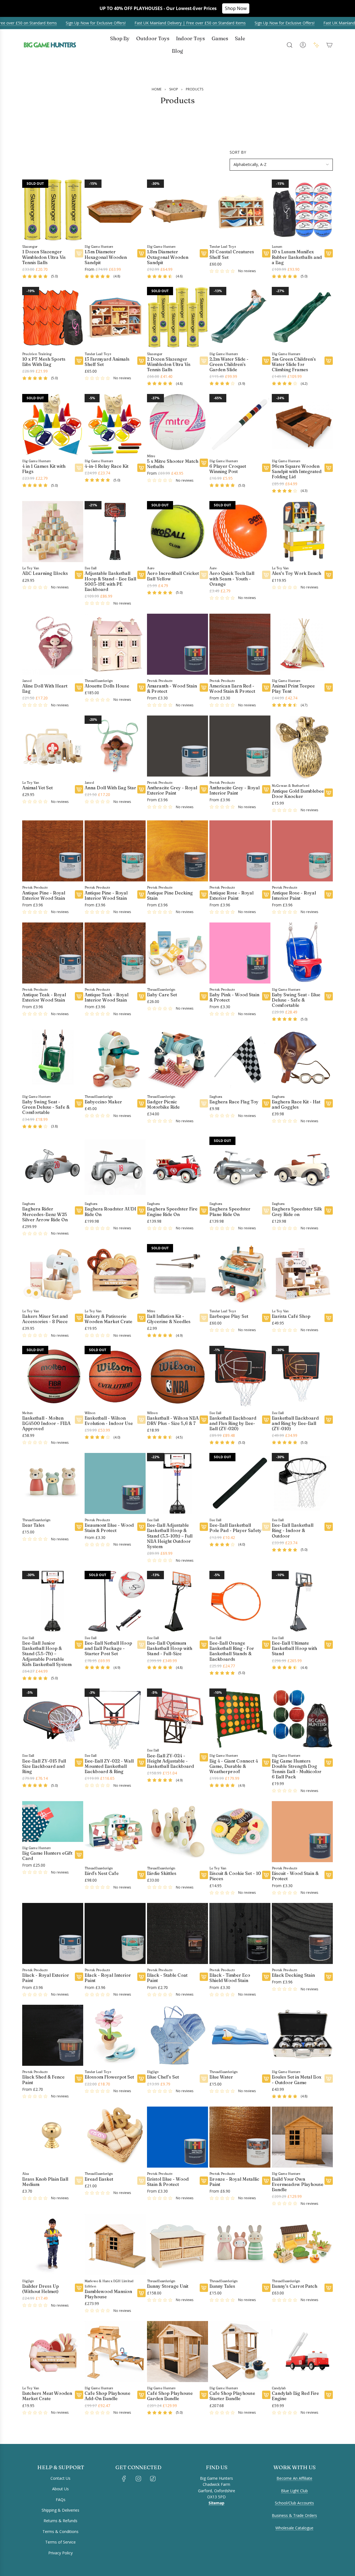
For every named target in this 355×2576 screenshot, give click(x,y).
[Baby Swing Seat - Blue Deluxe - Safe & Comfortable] (302, 953)
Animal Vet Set (37, 788)
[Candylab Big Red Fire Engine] (302, 2352)
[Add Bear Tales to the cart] (79, 1527)
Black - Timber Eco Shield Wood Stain (230, 1978)
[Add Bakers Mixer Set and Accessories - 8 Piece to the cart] (79, 1318)
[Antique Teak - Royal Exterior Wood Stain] (53, 953)
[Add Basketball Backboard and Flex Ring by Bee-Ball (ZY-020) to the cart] (266, 1420)
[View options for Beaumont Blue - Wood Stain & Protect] (141, 1527)
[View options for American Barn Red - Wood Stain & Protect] (266, 687)
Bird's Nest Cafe (102, 1873)
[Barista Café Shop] (302, 1275)
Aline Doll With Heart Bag (45, 689)
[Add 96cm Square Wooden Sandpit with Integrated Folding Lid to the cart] (329, 468)
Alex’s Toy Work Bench (296, 573)
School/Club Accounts (294, 2503)
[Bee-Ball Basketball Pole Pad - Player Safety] (240, 1483)
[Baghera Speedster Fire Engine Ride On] (177, 1167)
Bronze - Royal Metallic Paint (234, 2182)
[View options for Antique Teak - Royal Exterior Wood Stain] (79, 996)
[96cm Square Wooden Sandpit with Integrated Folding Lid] (302, 424)
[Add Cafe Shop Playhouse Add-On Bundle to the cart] (141, 2395)
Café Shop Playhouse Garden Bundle (170, 2396)
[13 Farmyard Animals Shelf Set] (115, 317)
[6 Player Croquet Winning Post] (240, 424)
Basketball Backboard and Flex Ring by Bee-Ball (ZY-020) (233, 1423)
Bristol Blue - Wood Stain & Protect (168, 2182)
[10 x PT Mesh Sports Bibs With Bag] (53, 317)
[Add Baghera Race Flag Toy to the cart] (266, 1103)
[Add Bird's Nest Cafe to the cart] (141, 1875)
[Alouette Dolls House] (115, 644)
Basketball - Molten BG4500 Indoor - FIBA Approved (46, 1423)
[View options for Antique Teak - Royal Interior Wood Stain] (141, 996)
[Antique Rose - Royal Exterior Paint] (240, 851)
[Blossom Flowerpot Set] (115, 2035)
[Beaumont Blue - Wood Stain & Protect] (115, 1483)
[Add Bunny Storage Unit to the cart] (204, 2288)
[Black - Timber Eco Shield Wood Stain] (240, 1933)
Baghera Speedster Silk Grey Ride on (297, 1212)
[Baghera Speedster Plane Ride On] (240, 1167)
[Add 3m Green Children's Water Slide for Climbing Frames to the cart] (329, 361)
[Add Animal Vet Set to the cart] (79, 789)
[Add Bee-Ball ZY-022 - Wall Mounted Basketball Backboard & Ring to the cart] (141, 1763)
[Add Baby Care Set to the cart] (204, 996)
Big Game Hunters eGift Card (47, 1856)
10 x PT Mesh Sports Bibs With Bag (44, 362)
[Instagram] (138, 2479)
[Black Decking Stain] (302, 1933)
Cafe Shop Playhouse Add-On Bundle (107, 2396)
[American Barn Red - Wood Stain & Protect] (240, 644)
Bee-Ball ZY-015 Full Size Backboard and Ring (44, 1766)
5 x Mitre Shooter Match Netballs (173, 464)
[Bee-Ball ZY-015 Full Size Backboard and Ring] (53, 1719)
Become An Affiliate (294, 2478)
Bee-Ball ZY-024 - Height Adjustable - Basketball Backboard (170, 1761)
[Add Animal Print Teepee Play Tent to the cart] (329, 687)
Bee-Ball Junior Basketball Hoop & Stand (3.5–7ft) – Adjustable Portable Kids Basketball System (47, 1654)
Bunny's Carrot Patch (295, 2286)
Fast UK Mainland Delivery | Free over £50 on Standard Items (175, 23)
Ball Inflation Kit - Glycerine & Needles (169, 1319)
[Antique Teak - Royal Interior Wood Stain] (115, 953)
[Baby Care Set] (177, 953)
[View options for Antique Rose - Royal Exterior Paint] (266, 894)
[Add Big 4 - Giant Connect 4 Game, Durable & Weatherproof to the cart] (266, 1763)
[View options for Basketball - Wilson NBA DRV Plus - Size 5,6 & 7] (204, 1420)
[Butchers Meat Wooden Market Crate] (53, 2352)
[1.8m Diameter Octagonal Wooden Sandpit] (177, 210)
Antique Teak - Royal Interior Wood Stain (106, 997)
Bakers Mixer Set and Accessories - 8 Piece (45, 1319)
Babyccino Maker (103, 1102)
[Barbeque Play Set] (240, 1275)
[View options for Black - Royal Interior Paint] (141, 1977)
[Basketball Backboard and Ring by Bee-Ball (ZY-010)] (302, 1376)
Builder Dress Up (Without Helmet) (40, 2289)
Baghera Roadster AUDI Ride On (110, 1212)
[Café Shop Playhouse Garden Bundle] (177, 2352)
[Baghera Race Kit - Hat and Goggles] (302, 1060)
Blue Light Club (294, 2491)
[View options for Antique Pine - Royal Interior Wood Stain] (141, 894)
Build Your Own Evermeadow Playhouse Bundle (298, 2184)
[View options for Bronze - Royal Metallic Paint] (266, 2181)
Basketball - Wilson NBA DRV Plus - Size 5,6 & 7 (173, 1421)
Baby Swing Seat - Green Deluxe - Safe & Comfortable (46, 1107)
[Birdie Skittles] (177, 1832)
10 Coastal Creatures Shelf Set (232, 254)
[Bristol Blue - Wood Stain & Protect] (177, 2137)
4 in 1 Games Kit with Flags (44, 469)
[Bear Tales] (53, 1483)
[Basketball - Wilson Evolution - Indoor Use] (115, 1376)
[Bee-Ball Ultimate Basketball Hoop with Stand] (302, 1601)
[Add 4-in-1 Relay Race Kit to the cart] (141, 468)
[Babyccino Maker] (115, 1060)
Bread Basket (99, 2179)
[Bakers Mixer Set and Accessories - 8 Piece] (53, 1275)
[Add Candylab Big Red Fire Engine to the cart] (329, 2395)
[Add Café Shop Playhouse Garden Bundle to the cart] (204, 2395)
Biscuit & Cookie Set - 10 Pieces (235, 1876)
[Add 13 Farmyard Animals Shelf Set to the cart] (141, 361)
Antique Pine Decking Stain (170, 896)
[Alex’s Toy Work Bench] (302, 532)
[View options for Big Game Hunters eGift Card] (79, 1855)
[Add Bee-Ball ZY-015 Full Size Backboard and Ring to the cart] (79, 1763)
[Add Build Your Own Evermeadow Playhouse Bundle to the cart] (329, 2181)
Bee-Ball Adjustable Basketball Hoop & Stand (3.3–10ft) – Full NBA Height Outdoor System (170, 1536)
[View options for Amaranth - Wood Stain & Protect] (204, 687)
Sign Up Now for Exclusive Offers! (80, 23)
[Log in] (303, 45)
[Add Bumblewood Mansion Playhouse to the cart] (141, 2293)
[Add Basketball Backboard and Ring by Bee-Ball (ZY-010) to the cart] (329, 1420)
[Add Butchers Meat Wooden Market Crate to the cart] (79, 2395)
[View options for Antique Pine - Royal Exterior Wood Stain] (79, 894)
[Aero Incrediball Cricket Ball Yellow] (177, 532)
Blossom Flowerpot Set (109, 2077)
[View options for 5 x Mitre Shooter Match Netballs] (204, 463)
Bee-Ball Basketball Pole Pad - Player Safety (235, 1528)
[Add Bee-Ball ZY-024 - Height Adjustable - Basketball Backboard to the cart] (204, 1757)
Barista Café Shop (291, 1316)
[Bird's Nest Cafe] (115, 1832)
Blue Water (221, 2077)
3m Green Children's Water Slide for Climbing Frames (294, 364)
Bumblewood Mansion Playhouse (108, 2294)
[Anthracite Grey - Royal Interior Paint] (240, 746)
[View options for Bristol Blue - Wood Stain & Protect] (204, 2181)
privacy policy (32, 2566)
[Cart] (329, 45)
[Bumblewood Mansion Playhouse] (115, 2244)
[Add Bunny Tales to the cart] (266, 2288)
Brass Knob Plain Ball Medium (45, 2182)
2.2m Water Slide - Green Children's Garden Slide (229, 364)
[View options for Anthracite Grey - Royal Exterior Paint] (204, 789)
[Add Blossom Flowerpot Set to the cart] (141, 2079)
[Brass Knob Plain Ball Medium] (53, 2137)
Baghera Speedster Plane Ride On (230, 1212)
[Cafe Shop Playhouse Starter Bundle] (240, 2352)
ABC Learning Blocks (45, 573)
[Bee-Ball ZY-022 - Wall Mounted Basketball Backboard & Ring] (115, 1719)
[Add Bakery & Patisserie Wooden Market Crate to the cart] (141, 1318)
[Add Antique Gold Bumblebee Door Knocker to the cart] (329, 793)
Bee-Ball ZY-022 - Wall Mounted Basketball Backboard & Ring (109, 1766)
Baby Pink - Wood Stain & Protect (234, 997)
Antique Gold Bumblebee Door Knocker (298, 794)
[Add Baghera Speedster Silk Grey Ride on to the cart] (329, 1210)
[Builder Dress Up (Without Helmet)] (53, 2244)
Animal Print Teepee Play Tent (293, 689)
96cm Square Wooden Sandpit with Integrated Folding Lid (297, 472)
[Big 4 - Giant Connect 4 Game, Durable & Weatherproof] (240, 1719)
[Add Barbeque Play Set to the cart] (266, 1318)
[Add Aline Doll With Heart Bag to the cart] (79, 687)
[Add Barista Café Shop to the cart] (329, 1318)
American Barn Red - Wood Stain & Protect (232, 689)
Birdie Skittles (162, 1873)
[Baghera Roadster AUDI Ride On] (115, 1167)
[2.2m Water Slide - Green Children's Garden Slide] (240, 317)
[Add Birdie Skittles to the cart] (204, 1875)
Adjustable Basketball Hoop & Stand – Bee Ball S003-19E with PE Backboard (110, 581)
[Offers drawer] (316, 45)
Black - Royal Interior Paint (108, 1978)
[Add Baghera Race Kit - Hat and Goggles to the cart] (329, 1103)
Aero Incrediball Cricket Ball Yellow (173, 576)
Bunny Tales (222, 2286)
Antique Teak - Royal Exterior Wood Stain (44, 997)
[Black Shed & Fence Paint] (53, 2035)
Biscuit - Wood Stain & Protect (295, 1876)
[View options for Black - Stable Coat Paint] (204, 1977)
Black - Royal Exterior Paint (46, 1978)
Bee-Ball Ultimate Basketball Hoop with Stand (294, 1648)
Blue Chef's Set (163, 2077)
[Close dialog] (123, 2447)
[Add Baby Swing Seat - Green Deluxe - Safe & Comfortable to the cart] (79, 1103)
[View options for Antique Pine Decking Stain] (204, 894)
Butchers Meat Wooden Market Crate (47, 2396)
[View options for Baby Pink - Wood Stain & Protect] (266, 996)
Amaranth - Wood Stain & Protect (172, 689)
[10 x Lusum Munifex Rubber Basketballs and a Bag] (302, 210)
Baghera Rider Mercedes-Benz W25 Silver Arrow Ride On (45, 1214)
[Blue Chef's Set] (177, 2035)
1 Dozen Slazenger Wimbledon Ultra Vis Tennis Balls (44, 257)
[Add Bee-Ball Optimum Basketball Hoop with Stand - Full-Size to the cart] (204, 1645)
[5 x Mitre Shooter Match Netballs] (177, 422)
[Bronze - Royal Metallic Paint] (240, 2137)
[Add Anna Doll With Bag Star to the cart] (141, 789)
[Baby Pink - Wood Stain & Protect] (240, 953)
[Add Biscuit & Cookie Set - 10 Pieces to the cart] (266, 1875)
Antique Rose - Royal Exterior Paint (231, 896)
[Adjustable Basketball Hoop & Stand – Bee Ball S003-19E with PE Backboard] (115, 532)
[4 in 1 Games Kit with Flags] (53, 424)
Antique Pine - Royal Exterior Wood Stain (44, 896)
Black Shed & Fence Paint (43, 2080)
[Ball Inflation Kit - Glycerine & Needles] (177, 1275)
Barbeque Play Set (229, 1316)
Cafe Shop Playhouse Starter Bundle (232, 2396)
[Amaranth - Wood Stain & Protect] (177, 644)
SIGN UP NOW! (68, 2541)
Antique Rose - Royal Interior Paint (294, 896)
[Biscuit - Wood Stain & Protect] (302, 1832)
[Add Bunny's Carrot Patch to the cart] (329, 2288)
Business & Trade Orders (294, 2515)
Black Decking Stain (293, 1975)
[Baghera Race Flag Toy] (240, 1060)
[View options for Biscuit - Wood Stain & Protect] (329, 1875)
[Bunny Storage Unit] (177, 2244)
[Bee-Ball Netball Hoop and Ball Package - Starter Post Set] (115, 1601)
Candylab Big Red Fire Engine (295, 2396)
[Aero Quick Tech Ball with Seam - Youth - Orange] (240, 532)
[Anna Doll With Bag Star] (115, 746)
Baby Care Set (162, 995)
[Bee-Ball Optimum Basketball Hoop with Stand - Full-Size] (177, 1601)
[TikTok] (153, 2479)
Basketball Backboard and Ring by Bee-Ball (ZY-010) (295, 1423)
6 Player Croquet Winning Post (228, 469)
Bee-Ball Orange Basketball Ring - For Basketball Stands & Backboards (232, 1651)
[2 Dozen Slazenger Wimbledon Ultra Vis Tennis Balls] (177, 317)
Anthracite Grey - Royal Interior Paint (234, 790)
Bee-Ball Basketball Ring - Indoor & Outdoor (293, 1530)
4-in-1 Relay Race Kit (106, 466)
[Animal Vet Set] (53, 746)
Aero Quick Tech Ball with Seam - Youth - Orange (232, 579)
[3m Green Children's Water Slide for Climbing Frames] (302, 317)
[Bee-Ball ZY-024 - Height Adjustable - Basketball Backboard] (177, 1716)
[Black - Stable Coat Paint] (177, 1933)
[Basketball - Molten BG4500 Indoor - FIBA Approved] (53, 1376)
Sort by (238, 152)
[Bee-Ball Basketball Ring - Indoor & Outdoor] (302, 1483)
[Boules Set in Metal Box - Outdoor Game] (302, 2035)
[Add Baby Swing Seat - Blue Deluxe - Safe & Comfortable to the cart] (329, 996)
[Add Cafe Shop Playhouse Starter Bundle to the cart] (266, 2395)
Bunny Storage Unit (168, 2286)
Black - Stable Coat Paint (167, 1978)
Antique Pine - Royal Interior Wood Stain (106, 896)
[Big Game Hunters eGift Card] (53, 1822)
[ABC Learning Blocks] (53, 532)
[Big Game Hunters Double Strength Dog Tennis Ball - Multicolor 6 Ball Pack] (302, 1719)
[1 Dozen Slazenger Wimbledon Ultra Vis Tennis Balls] (53, 210)
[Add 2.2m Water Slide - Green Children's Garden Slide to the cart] (266, 361)
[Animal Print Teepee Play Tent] (302, 644)
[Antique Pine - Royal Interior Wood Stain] (115, 851)
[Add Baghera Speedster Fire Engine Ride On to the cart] (204, 1210)
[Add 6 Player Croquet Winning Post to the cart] (266, 468)
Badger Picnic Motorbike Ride (163, 1104)
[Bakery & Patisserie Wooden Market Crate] (115, 1275)
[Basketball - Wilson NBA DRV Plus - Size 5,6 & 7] (177, 1376)
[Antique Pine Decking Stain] (177, 851)
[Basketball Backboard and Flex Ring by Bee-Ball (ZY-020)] (240, 1376)
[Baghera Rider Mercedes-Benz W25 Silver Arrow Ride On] (53, 1167)
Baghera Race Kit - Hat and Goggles (296, 1104)
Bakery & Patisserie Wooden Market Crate (108, 1319)
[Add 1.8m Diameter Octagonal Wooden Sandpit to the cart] (204, 253)
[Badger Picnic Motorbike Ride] (177, 1060)
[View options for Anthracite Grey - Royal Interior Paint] (266, 789)
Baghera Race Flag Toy (234, 1102)
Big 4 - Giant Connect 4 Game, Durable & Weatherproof (234, 1766)
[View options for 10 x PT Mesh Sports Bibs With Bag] (79, 361)
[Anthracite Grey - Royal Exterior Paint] (177, 746)
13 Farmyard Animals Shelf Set (107, 362)
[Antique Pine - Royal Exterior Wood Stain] (53, 851)
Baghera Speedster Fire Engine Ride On (172, 1212)
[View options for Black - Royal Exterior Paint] (79, 1977)
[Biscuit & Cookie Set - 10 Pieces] (240, 1832)
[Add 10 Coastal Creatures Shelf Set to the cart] (266, 253)
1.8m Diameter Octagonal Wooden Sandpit (168, 257)
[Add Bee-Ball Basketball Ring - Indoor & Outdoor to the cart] (329, 1527)
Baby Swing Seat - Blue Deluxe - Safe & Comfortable (296, 1000)
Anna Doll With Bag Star (110, 788)
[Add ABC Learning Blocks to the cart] (79, 575)
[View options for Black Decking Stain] (329, 1977)
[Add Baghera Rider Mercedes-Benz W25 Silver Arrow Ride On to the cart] (79, 1210)
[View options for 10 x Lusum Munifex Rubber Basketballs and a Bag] (329, 253)
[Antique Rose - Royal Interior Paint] (302, 851)
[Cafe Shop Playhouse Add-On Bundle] (115, 2352)
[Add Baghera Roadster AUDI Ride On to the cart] (141, 1210)
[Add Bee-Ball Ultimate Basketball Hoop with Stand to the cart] (329, 1645)
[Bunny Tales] (240, 2244)
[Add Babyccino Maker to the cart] (141, 1103)
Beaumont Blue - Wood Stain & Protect (109, 1528)
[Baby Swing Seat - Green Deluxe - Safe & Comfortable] (53, 1060)
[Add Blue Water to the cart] (266, 2079)
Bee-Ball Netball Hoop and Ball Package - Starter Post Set (108, 1648)
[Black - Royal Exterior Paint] (53, 1933)
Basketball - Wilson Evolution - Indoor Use (109, 1421)
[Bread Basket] (115, 2137)
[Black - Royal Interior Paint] (115, 1933)
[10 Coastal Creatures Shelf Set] (240, 210)
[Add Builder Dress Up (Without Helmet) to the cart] (79, 2288)
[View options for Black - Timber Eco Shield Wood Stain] (266, 1977)
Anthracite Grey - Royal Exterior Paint (172, 790)
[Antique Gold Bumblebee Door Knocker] (302, 748)
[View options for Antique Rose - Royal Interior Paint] (329, 894)
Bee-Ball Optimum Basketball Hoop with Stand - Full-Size (170, 1648)
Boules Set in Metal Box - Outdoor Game (296, 2080)
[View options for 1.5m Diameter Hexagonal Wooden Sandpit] (141, 253)
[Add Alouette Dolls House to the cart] (141, 687)
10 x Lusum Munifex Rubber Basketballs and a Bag (297, 257)
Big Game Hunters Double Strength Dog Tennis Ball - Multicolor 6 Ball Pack (297, 1769)
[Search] (290, 45)
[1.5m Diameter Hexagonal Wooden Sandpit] (115, 210)
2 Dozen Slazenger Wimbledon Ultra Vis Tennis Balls (169, 364)
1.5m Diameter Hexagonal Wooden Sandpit (106, 257)
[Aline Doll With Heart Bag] (53, 644)
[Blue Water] (240, 2035)
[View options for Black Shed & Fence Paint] (79, 2079)
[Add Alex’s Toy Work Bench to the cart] (329, 575)
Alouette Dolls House (107, 686)
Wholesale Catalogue (294, 2528)
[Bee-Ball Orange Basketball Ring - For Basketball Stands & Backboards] (240, 1601)
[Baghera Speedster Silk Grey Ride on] (302, 1167)
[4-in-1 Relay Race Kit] (115, 424)
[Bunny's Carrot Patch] (302, 2244)
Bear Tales (33, 1525)
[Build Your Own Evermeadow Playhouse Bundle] (302, 2137)
